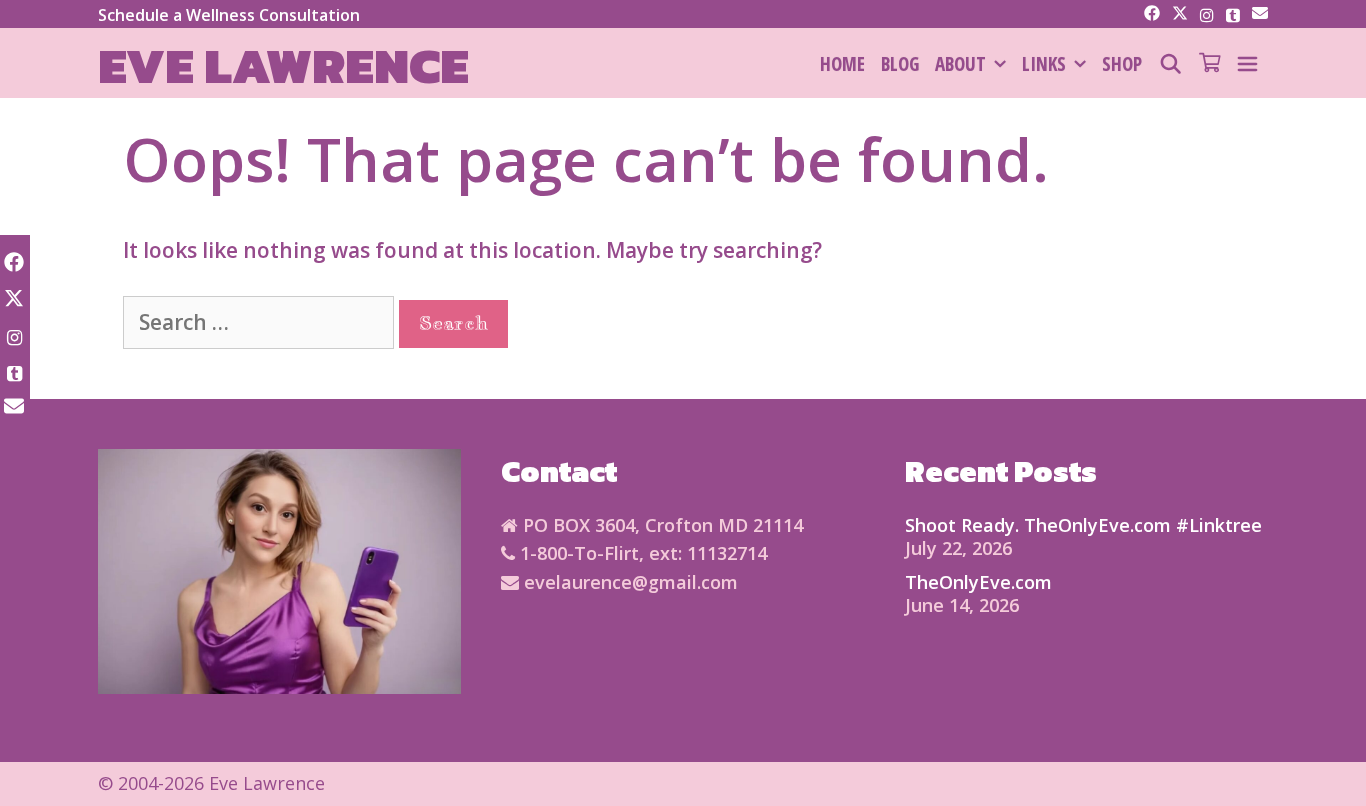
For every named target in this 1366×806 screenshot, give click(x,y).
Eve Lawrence (283, 65)
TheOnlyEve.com (978, 582)
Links (1044, 64)
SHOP (1122, 64)
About (960, 64)
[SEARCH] (1170, 64)
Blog (900, 64)
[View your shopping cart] (1209, 64)
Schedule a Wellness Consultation (229, 15)
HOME (842, 64)
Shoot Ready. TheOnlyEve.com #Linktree (1083, 525)
